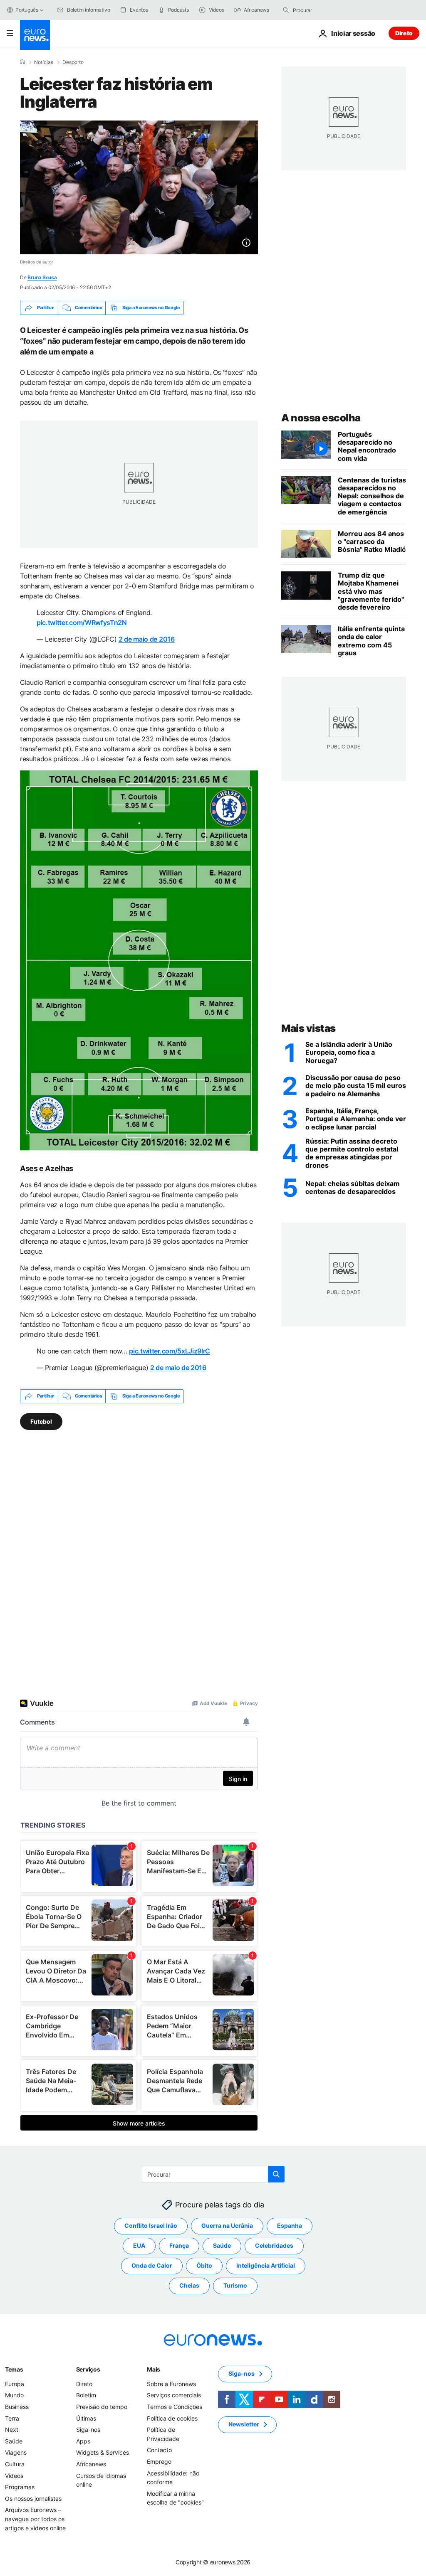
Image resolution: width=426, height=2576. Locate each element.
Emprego (159, 2462)
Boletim (86, 2395)
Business (17, 2407)
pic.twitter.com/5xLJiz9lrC (170, 1351)
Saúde (222, 2245)
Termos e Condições (175, 2407)
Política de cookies (172, 2418)
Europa (15, 2384)
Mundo (14, 2395)
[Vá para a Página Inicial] (35, 35)
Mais (154, 2369)
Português (27, 10)
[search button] (286, 10)
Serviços (88, 2369)
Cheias (189, 2285)
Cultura (15, 2464)
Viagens (16, 2452)
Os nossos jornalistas (33, 2498)
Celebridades (274, 2245)
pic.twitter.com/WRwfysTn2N (82, 622)
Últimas (86, 2418)
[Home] (22, 62)
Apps (83, 2441)
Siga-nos (88, 2430)
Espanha (290, 2225)
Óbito (204, 2265)
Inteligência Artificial (266, 2265)
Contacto (159, 2450)
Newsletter (244, 2424)
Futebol (41, 1421)
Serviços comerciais (174, 2395)
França (179, 2245)
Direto (404, 33)
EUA (139, 2245)
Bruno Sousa (42, 277)
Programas (20, 2487)
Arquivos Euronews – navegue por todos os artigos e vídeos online (35, 2519)
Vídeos (14, 2475)
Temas (14, 2369)
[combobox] (328, 10)
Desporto (73, 62)
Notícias (44, 62)
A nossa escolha (321, 418)
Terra (12, 2418)
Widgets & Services (103, 2452)
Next (12, 2430)
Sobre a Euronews (171, 2384)
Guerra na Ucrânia (227, 2225)
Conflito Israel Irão (151, 2225)
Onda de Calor (152, 2265)
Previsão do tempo (102, 2407)
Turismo (235, 2285)
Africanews (91, 2464)
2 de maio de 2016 (147, 639)
